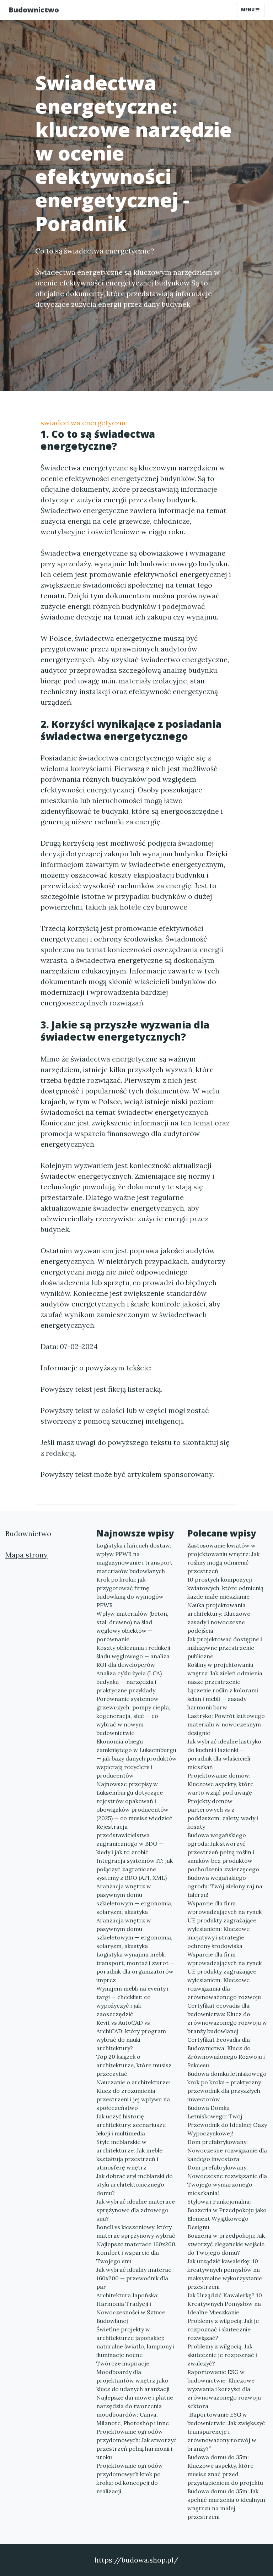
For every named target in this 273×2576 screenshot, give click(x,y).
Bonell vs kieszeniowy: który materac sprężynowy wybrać (136, 2231)
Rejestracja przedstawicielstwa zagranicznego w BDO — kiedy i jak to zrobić (130, 1839)
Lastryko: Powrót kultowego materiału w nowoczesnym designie (226, 1724)
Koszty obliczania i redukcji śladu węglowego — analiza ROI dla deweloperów (133, 1656)
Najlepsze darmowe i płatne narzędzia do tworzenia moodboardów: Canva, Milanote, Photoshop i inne (135, 2410)
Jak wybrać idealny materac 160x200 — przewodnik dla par (134, 2278)
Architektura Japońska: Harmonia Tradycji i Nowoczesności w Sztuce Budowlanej (131, 2308)
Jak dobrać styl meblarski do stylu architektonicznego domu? (135, 2184)
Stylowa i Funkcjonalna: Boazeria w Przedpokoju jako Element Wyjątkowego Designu (227, 2214)
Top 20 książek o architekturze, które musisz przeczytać (134, 2065)
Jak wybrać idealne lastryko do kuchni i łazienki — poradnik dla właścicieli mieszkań (224, 1754)
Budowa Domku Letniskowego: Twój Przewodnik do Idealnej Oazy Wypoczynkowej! (227, 2121)
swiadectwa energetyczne (84, 423)
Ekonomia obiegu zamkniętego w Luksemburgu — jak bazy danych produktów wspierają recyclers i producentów (136, 1758)
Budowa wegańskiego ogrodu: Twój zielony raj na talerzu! (225, 1886)
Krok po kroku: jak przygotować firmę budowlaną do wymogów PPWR (130, 1592)
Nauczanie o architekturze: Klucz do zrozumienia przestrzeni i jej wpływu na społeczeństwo (133, 2095)
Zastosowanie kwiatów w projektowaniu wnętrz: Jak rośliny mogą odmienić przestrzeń (223, 1558)
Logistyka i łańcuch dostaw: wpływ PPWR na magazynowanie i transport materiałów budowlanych (134, 1558)
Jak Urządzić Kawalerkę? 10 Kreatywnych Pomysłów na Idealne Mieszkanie (225, 2304)
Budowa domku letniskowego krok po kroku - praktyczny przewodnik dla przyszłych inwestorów (227, 2086)
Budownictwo (34, 10)
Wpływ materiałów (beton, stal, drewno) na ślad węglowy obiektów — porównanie (132, 1626)
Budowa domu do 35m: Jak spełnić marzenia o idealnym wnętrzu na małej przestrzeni (226, 2504)
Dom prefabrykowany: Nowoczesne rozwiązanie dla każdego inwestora (227, 2150)
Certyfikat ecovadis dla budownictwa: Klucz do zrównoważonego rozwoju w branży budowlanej (227, 2018)
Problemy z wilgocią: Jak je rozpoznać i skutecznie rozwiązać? (223, 2329)
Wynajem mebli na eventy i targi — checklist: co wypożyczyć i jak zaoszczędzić (132, 2001)
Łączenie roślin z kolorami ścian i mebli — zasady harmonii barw (223, 1699)
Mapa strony (26, 1555)
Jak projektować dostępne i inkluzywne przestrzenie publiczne (225, 1648)
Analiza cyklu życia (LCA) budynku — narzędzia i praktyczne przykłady (129, 1682)
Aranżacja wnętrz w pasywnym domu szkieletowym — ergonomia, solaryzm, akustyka (134, 1899)
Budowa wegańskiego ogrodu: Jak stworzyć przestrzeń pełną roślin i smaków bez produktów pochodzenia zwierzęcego (223, 1852)
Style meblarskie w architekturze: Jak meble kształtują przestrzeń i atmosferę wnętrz (129, 2155)
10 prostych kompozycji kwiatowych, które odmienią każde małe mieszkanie (225, 1588)
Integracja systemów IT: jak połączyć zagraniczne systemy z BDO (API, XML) (135, 1869)
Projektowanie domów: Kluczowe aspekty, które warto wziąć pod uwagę (220, 1784)
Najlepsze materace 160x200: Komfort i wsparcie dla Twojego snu (136, 2253)
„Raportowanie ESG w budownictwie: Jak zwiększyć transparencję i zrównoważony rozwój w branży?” (226, 2432)
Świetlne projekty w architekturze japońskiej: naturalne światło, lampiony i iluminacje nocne (135, 2342)
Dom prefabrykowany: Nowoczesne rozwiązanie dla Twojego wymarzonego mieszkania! (227, 2180)
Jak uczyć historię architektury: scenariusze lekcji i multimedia (131, 2125)
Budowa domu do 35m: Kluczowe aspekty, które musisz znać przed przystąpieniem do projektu (225, 2470)
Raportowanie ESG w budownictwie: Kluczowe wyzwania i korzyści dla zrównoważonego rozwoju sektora (224, 2389)
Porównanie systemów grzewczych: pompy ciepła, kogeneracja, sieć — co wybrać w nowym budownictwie (133, 1716)
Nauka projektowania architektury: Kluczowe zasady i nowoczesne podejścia (219, 1618)
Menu (248, 10)
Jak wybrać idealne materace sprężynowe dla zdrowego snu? (136, 2210)
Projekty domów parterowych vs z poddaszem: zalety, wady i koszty (223, 1814)
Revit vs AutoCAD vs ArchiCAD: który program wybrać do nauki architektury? (131, 2035)
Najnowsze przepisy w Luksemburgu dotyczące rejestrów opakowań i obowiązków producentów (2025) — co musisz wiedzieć (134, 1801)
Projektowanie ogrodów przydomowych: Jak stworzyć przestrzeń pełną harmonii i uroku (136, 2444)
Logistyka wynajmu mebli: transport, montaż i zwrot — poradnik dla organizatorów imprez (135, 1967)
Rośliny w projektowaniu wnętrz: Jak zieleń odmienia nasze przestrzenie (225, 1673)
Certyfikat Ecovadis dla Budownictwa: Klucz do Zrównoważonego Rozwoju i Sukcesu (226, 2052)
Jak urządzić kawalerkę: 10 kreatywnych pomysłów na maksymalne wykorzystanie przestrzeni (225, 2274)
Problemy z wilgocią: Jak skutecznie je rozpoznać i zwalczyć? (222, 2355)
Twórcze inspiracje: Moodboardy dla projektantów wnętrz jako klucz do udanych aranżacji (133, 2376)
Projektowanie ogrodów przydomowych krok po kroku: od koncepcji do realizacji (130, 2478)
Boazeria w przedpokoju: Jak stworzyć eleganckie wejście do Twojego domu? (226, 2244)
